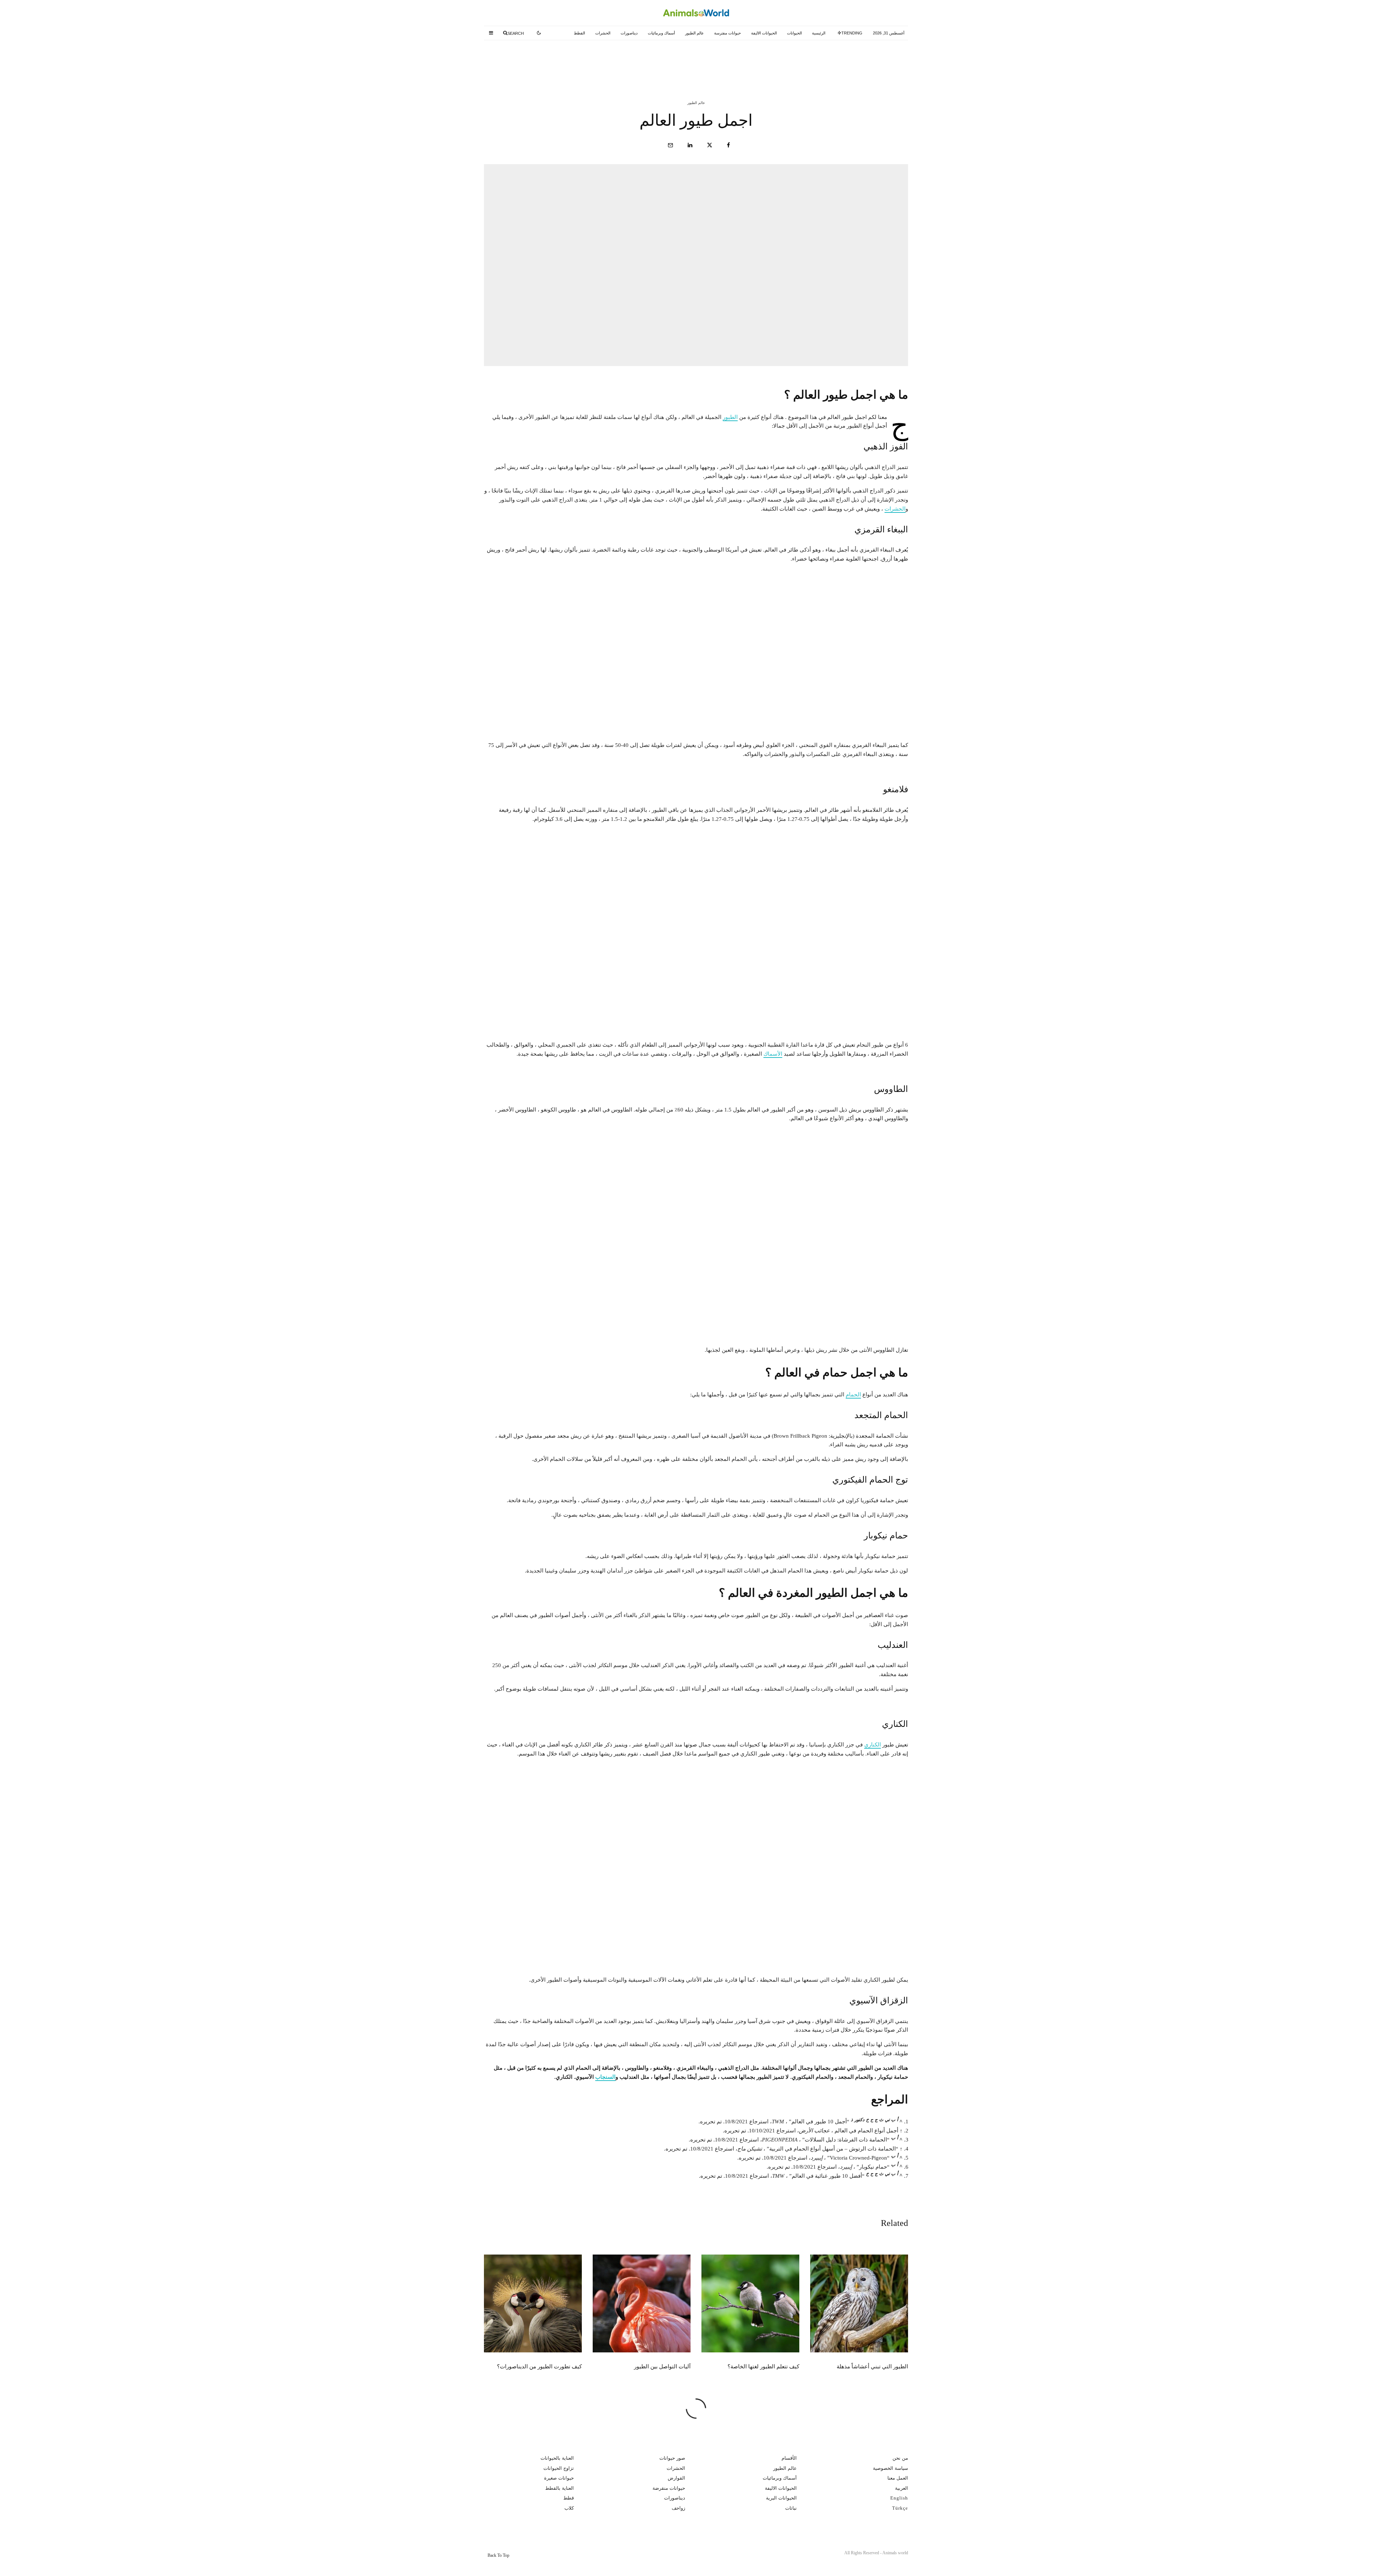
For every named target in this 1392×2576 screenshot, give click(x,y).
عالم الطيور (695, 33)
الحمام (853, 1395)
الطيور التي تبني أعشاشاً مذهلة (838, 61)
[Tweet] (710, 145)
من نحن (900, 2458)
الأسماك (773, 1054)
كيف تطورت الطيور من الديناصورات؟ (539, 2367)
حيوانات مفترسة (728, 33)
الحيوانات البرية (781, 2498)
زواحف (678, 2508)
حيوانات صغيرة (559, 2478)
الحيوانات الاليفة (764, 33)
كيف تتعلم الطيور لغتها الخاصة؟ (693, 61)
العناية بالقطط (560, 2488)
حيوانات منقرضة (669, 2488)
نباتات (791, 2508)
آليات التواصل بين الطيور (555, 61)
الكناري (873, 1745)
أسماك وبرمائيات (661, 33)
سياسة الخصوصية (890, 2468)
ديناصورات (629, 33)
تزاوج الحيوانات (559, 2468)
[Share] (728, 145)
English (899, 2498)
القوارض (676, 2478)
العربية (902, 2488)
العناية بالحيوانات (557, 2458)
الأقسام (789, 2458)
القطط (579, 33)
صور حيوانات (672, 2458)
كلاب (569, 2508)
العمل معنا (898, 2478)
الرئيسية (819, 33)
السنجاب (605, 2077)
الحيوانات (794, 33)
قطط (569, 2498)
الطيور (730, 417)
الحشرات (603, 33)
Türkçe (900, 2508)
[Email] (670, 145)
